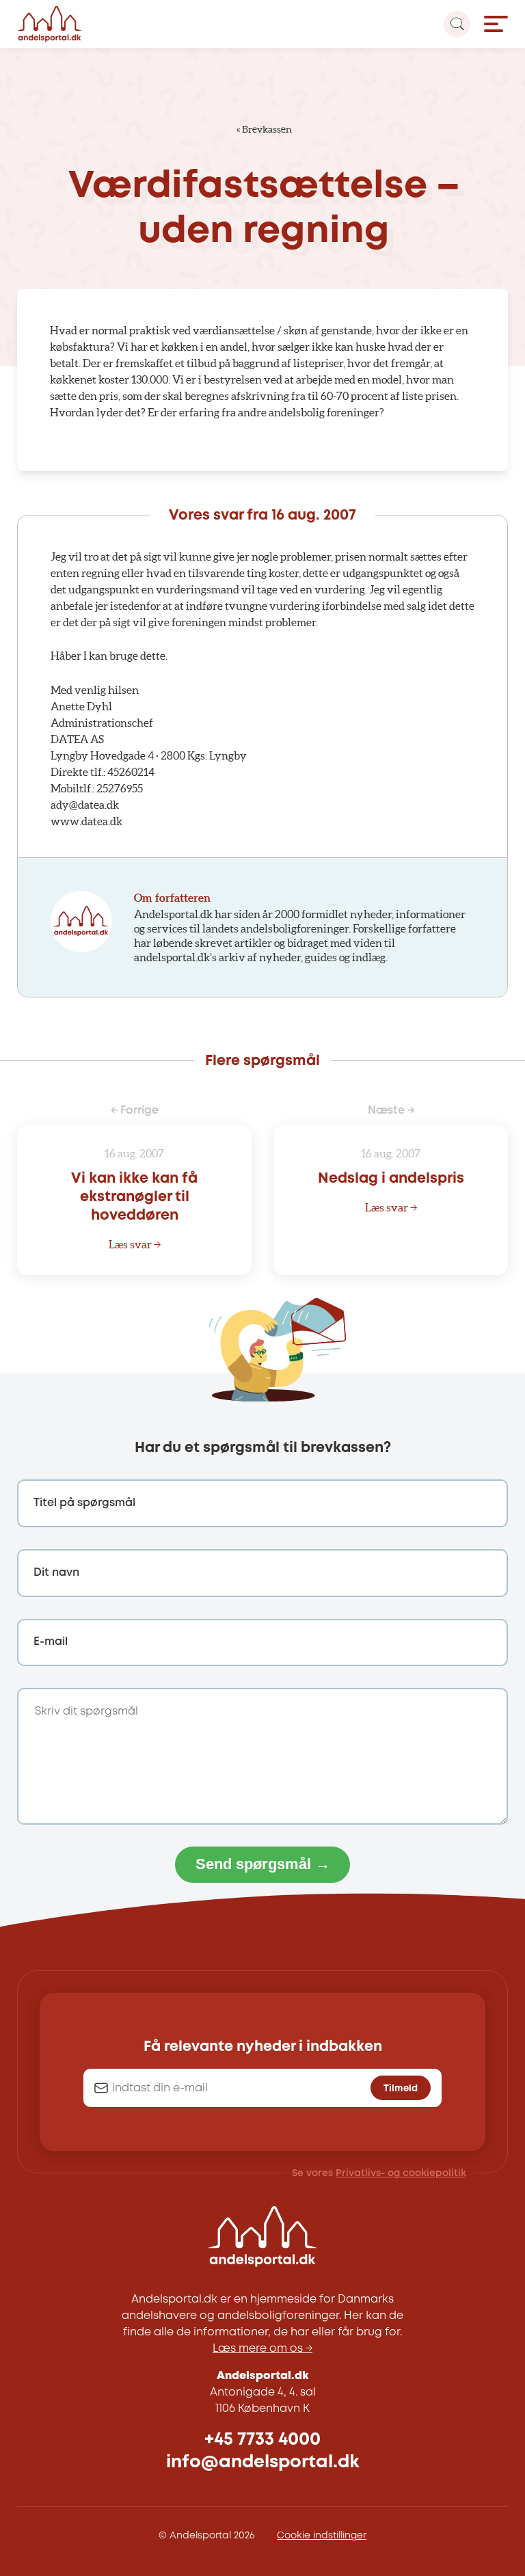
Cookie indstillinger (322, 2536)
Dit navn (56, 1573)
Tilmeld (401, 2089)
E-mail (51, 1642)
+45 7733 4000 (262, 2440)
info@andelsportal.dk (263, 2462)
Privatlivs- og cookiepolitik (401, 2173)
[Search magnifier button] (457, 24)
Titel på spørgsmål (84, 1503)
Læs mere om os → (262, 2349)
